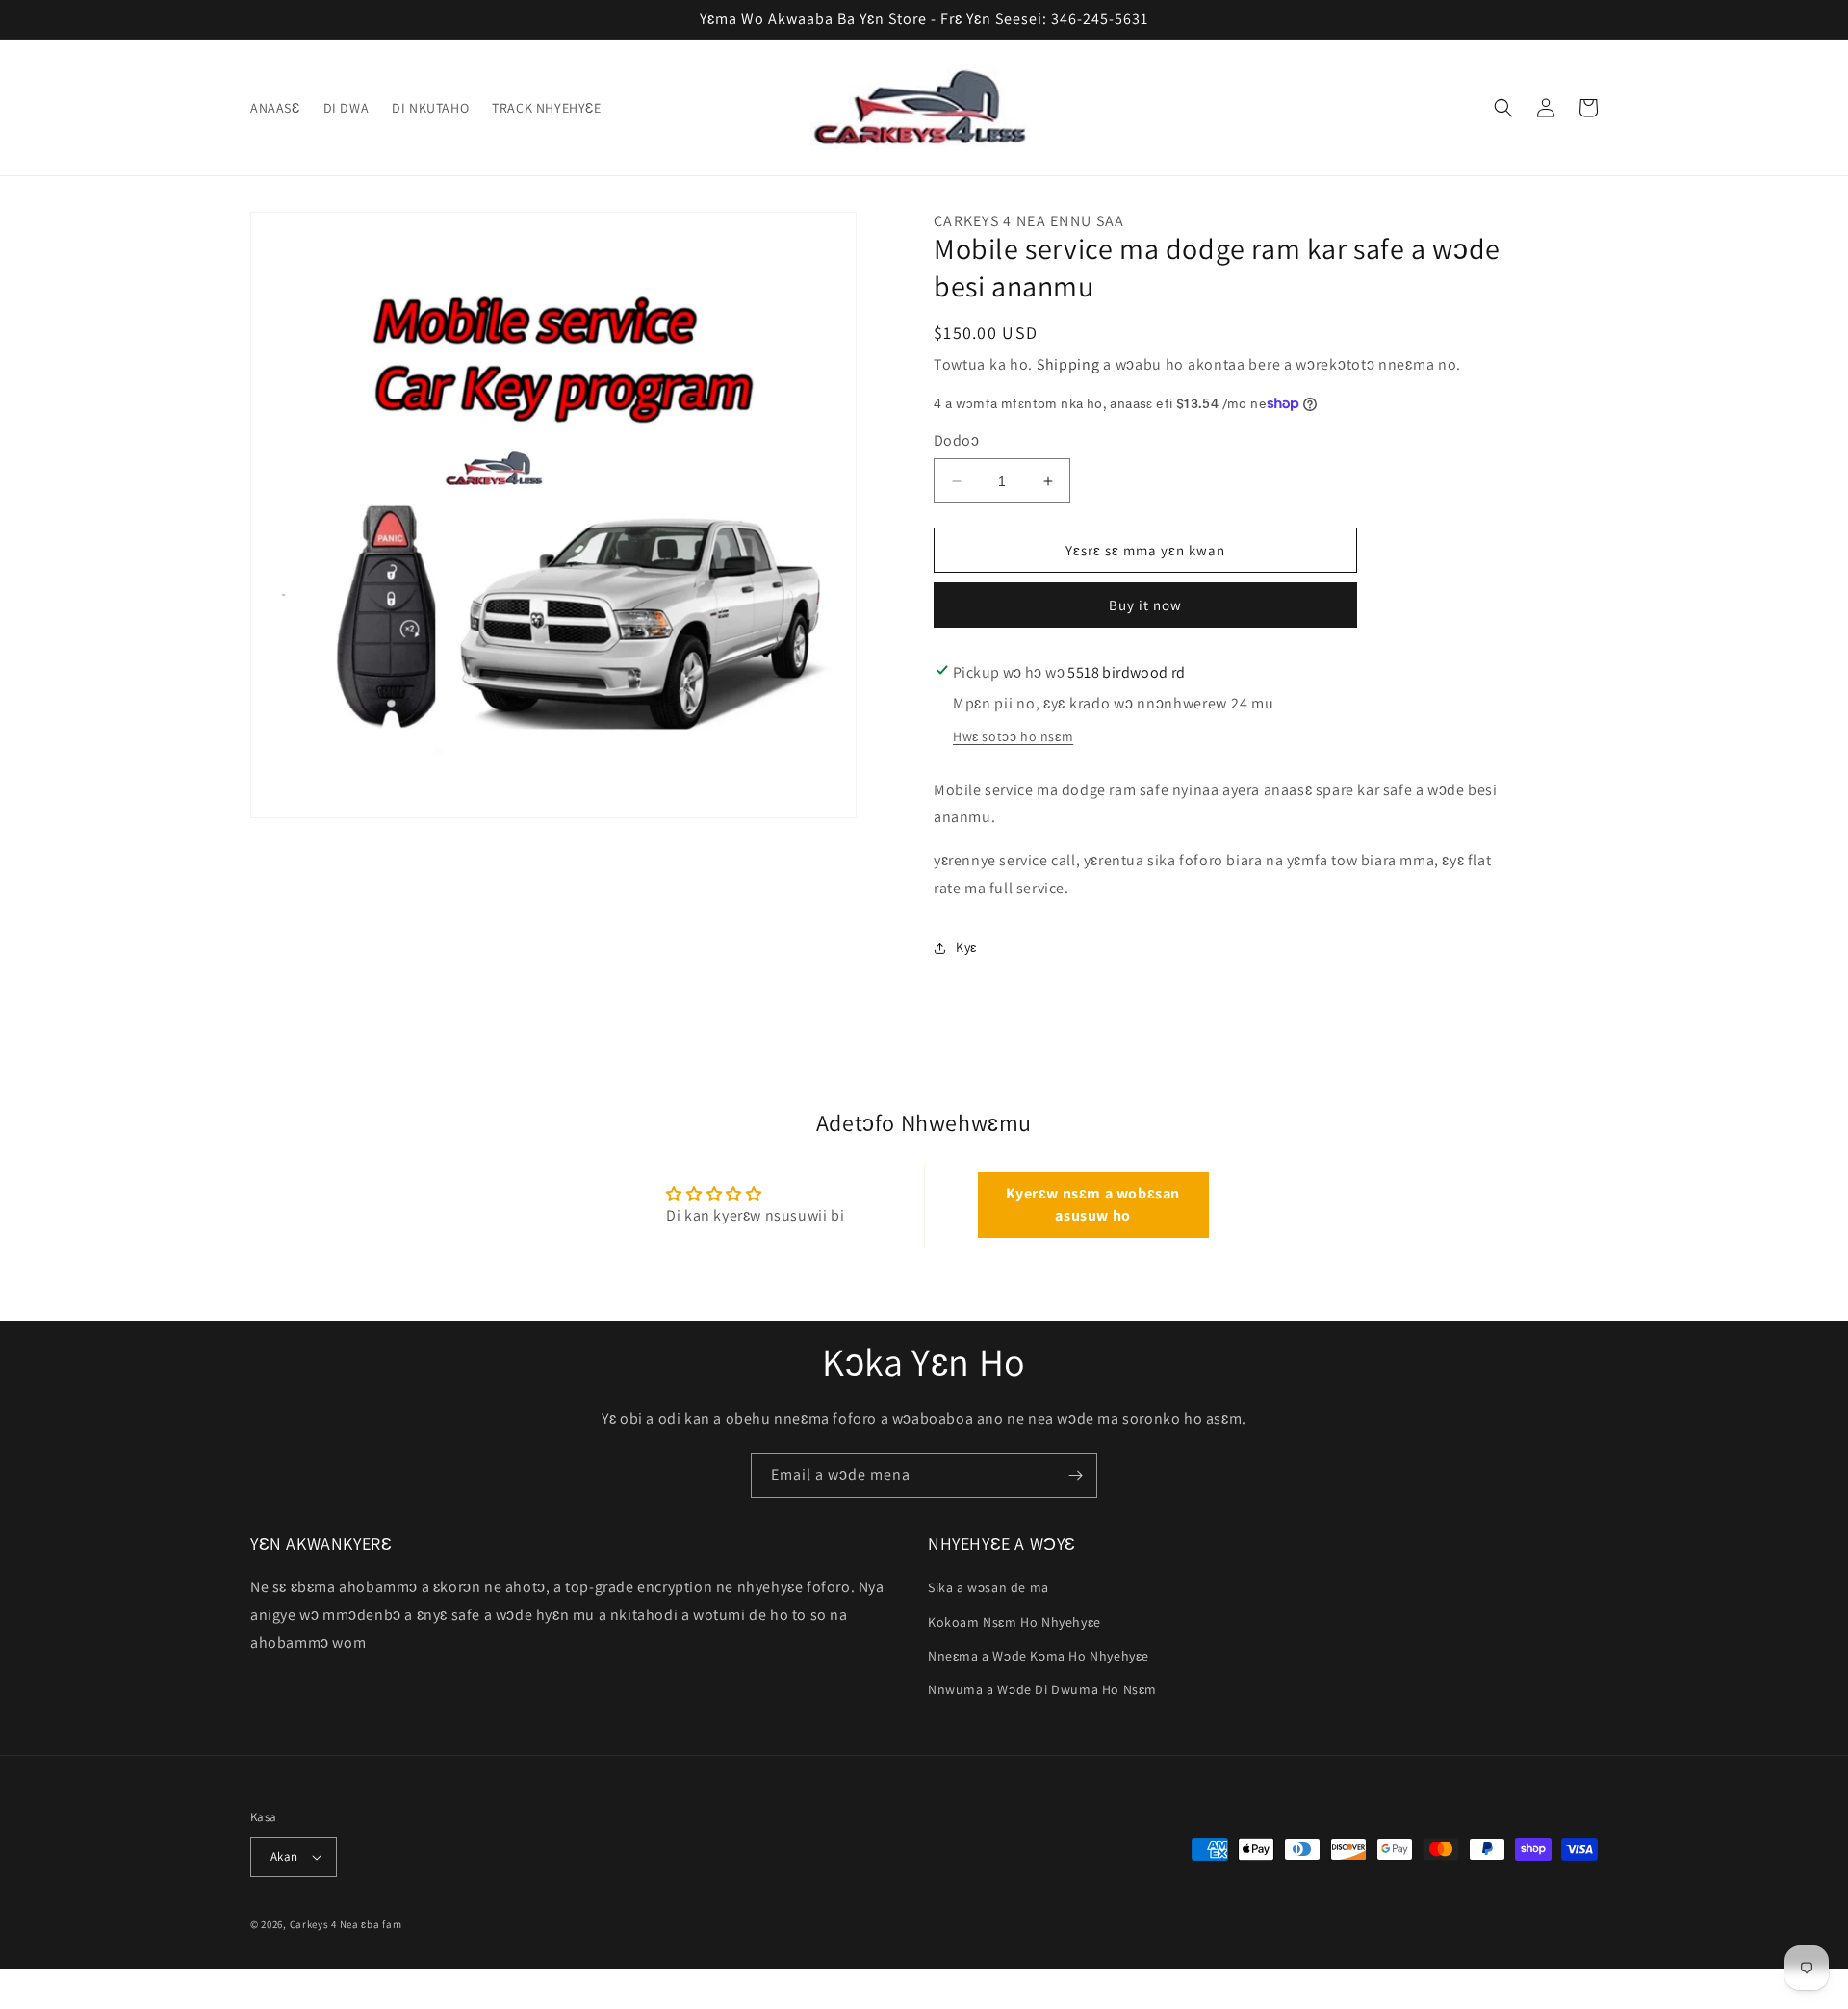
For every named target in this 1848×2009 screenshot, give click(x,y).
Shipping (1068, 364)
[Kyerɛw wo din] (1075, 1475)
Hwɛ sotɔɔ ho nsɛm (1013, 736)
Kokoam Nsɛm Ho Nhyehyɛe (1014, 1622)
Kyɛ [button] (966, 947)
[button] (1503, 108)
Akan (284, 1856)
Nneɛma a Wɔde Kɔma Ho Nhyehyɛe (1039, 1656)
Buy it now (1145, 605)
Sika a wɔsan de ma (988, 1587)
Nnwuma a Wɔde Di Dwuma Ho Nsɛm (1042, 1689)
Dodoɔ (956, 440)
